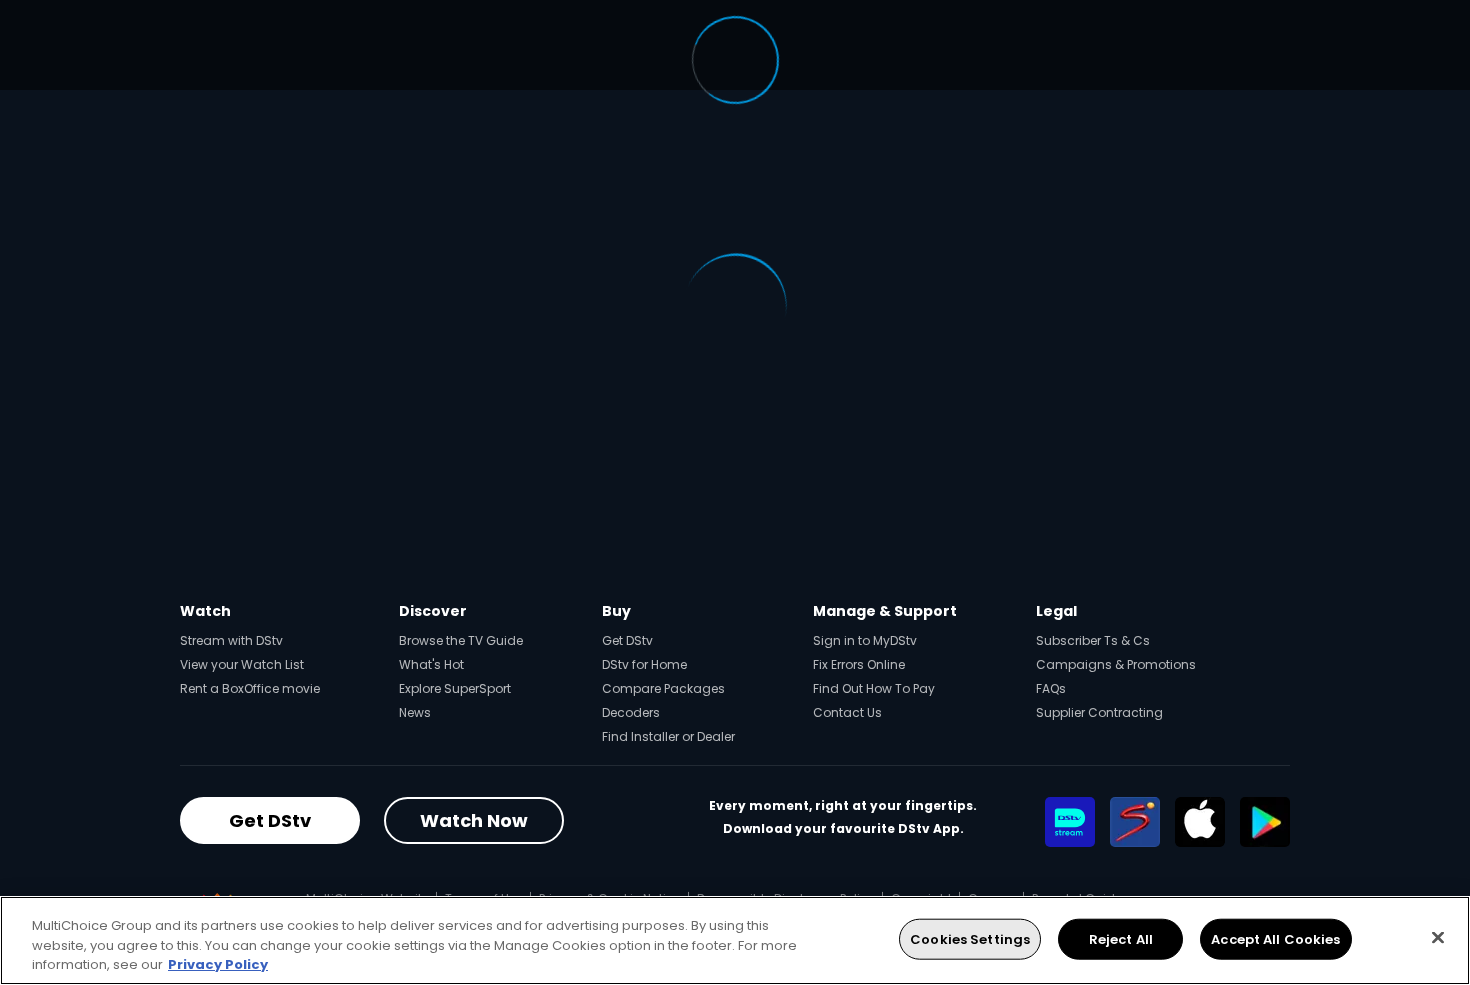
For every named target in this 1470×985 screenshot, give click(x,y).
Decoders (631, 712)
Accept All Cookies (1275, 938)
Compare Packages (663, 688)
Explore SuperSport (455, 688)
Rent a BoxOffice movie (250, 688)
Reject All (1121, 938)
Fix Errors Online (859, 664)
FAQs (1051, 688)
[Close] (1438, 937)
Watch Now (474, 820)
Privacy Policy (218, 964)
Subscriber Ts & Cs (1093, 640)
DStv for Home (644, 664)
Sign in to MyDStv (865, 640)
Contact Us (847, 712)
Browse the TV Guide (461, 640)
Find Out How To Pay (874, 688)
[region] (735, 940)
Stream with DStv (231, 640)
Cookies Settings (970, 938)
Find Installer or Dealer (668, 736)
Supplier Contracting (1099, 712)
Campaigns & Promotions (1116, 664)
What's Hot (431, 664)
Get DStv (627, 640)
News (415, 712)
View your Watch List (242, 664)
